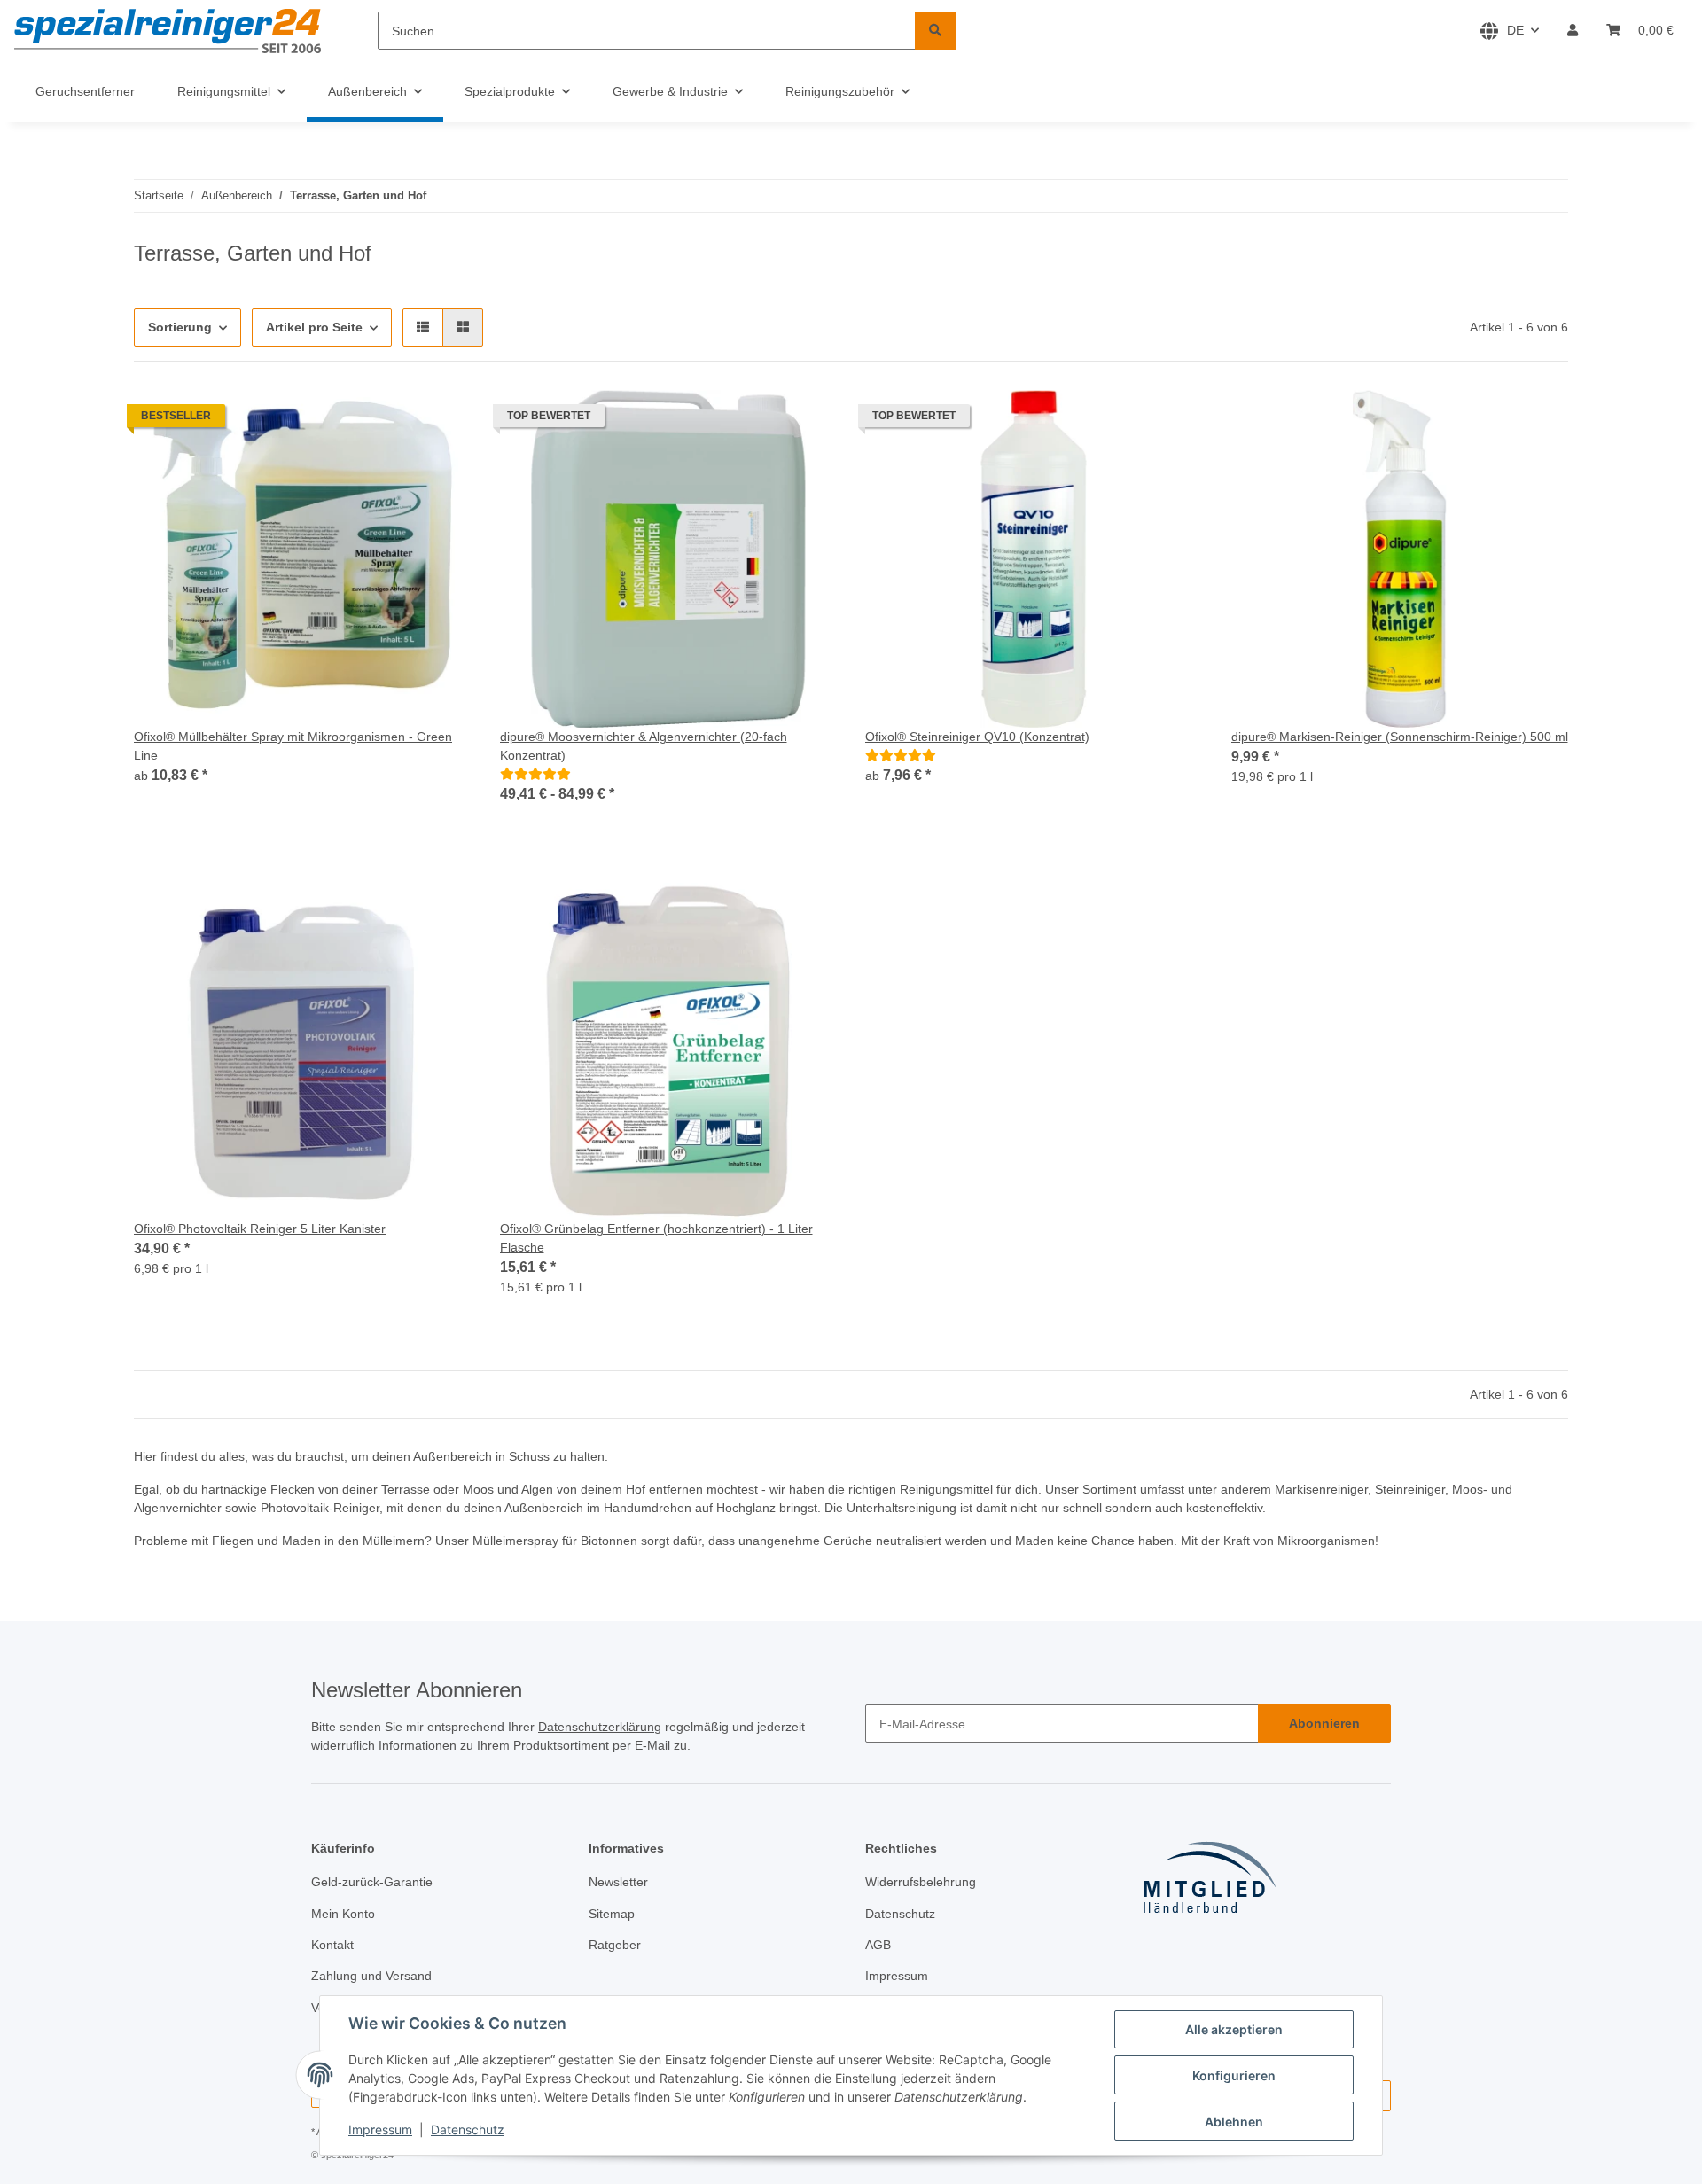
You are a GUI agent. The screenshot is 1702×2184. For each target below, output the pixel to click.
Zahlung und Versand (371, 1976)
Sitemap (612, 1914)
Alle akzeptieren (1234, 2029)
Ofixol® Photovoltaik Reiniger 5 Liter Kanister (260, 1228)
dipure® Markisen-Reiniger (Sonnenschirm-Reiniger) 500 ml (1400, 737)
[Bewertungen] (535, 774)
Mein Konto (343, 1914)
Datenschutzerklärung (600, 1727)
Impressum (380, 2129)
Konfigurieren (1234, 2075)
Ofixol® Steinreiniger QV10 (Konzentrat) (977, 737)
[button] (1573, 31)
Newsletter (618, 1882)
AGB (878, 1945)
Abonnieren (1324, 1723)
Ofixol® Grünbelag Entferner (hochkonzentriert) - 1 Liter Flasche (656, 1238)
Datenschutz (468, 2129)
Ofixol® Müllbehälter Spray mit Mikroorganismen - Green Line (293, 746)
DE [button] (1515, 30)
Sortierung (180, 327)
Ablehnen (1234, 2122)
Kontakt (332, 1945)
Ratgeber (615, 1945)
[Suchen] (935, 31)
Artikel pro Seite (314, 327)
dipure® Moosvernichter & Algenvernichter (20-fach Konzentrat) (644, 746)
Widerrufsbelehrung (921, 1882)
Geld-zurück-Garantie (372, 1882)
